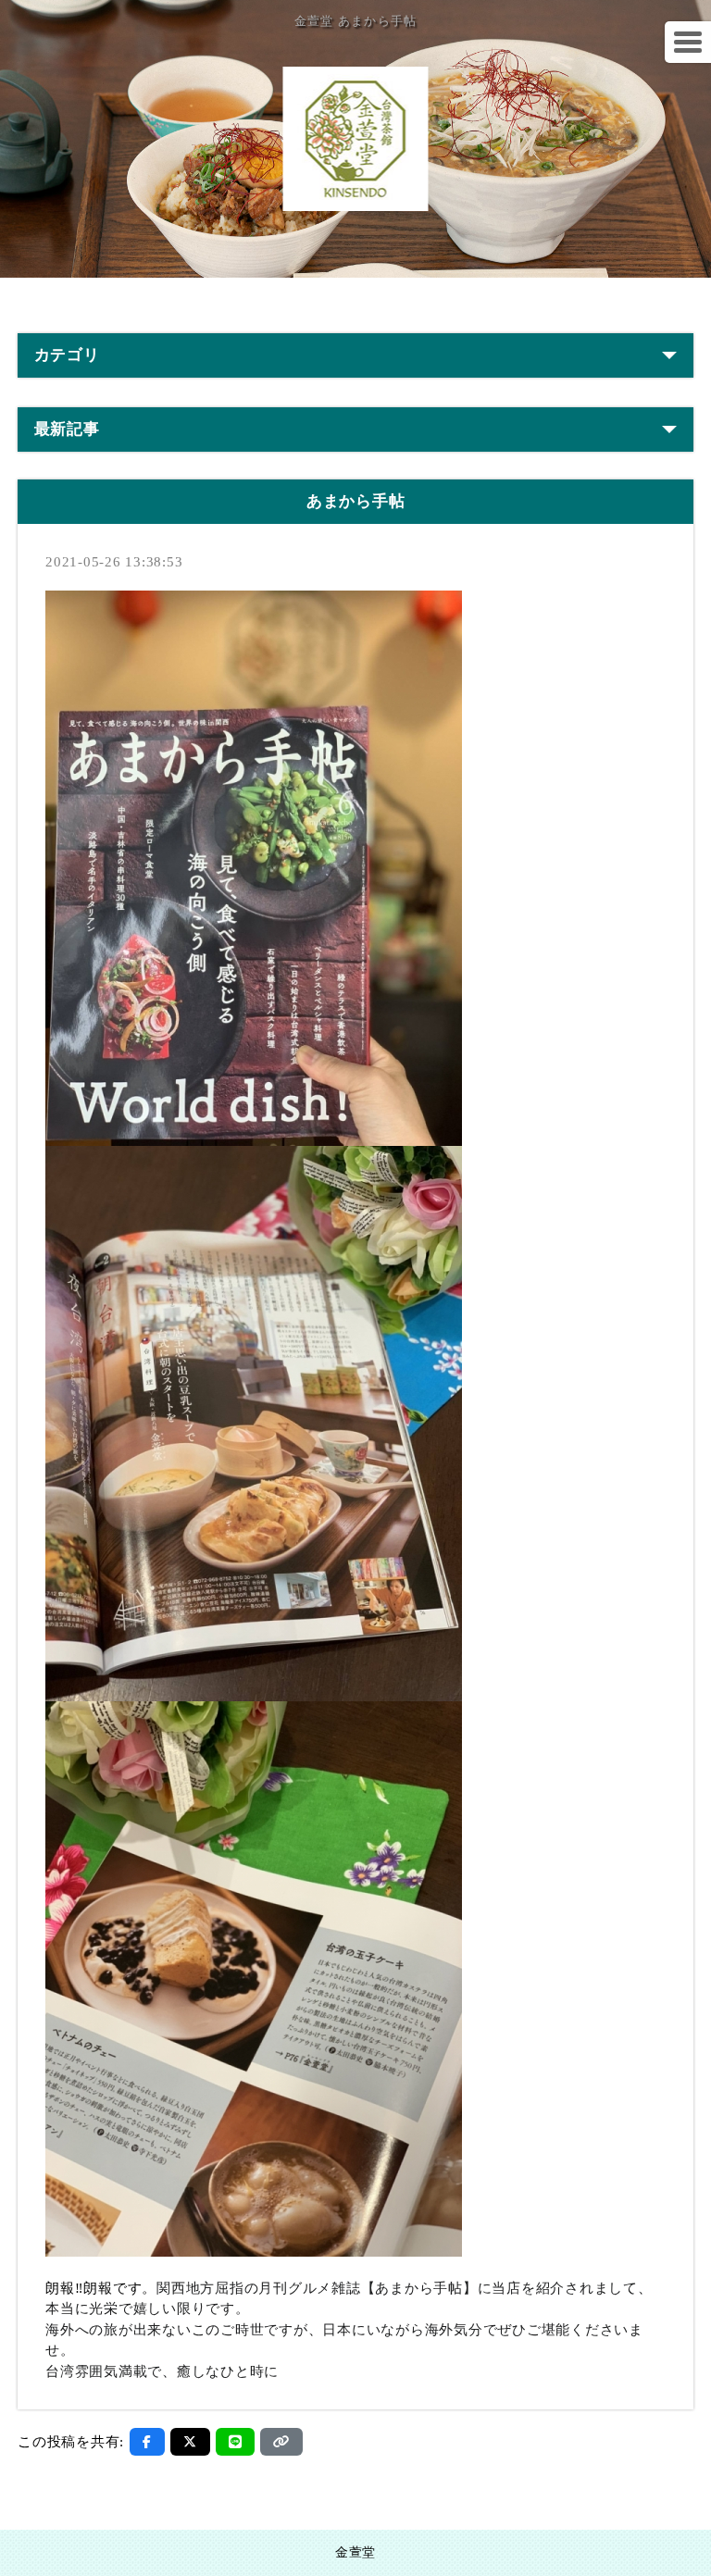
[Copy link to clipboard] (281, 2442)
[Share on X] (190, 2442)
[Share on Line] (236, 2442)
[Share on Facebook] (147, 2442)
